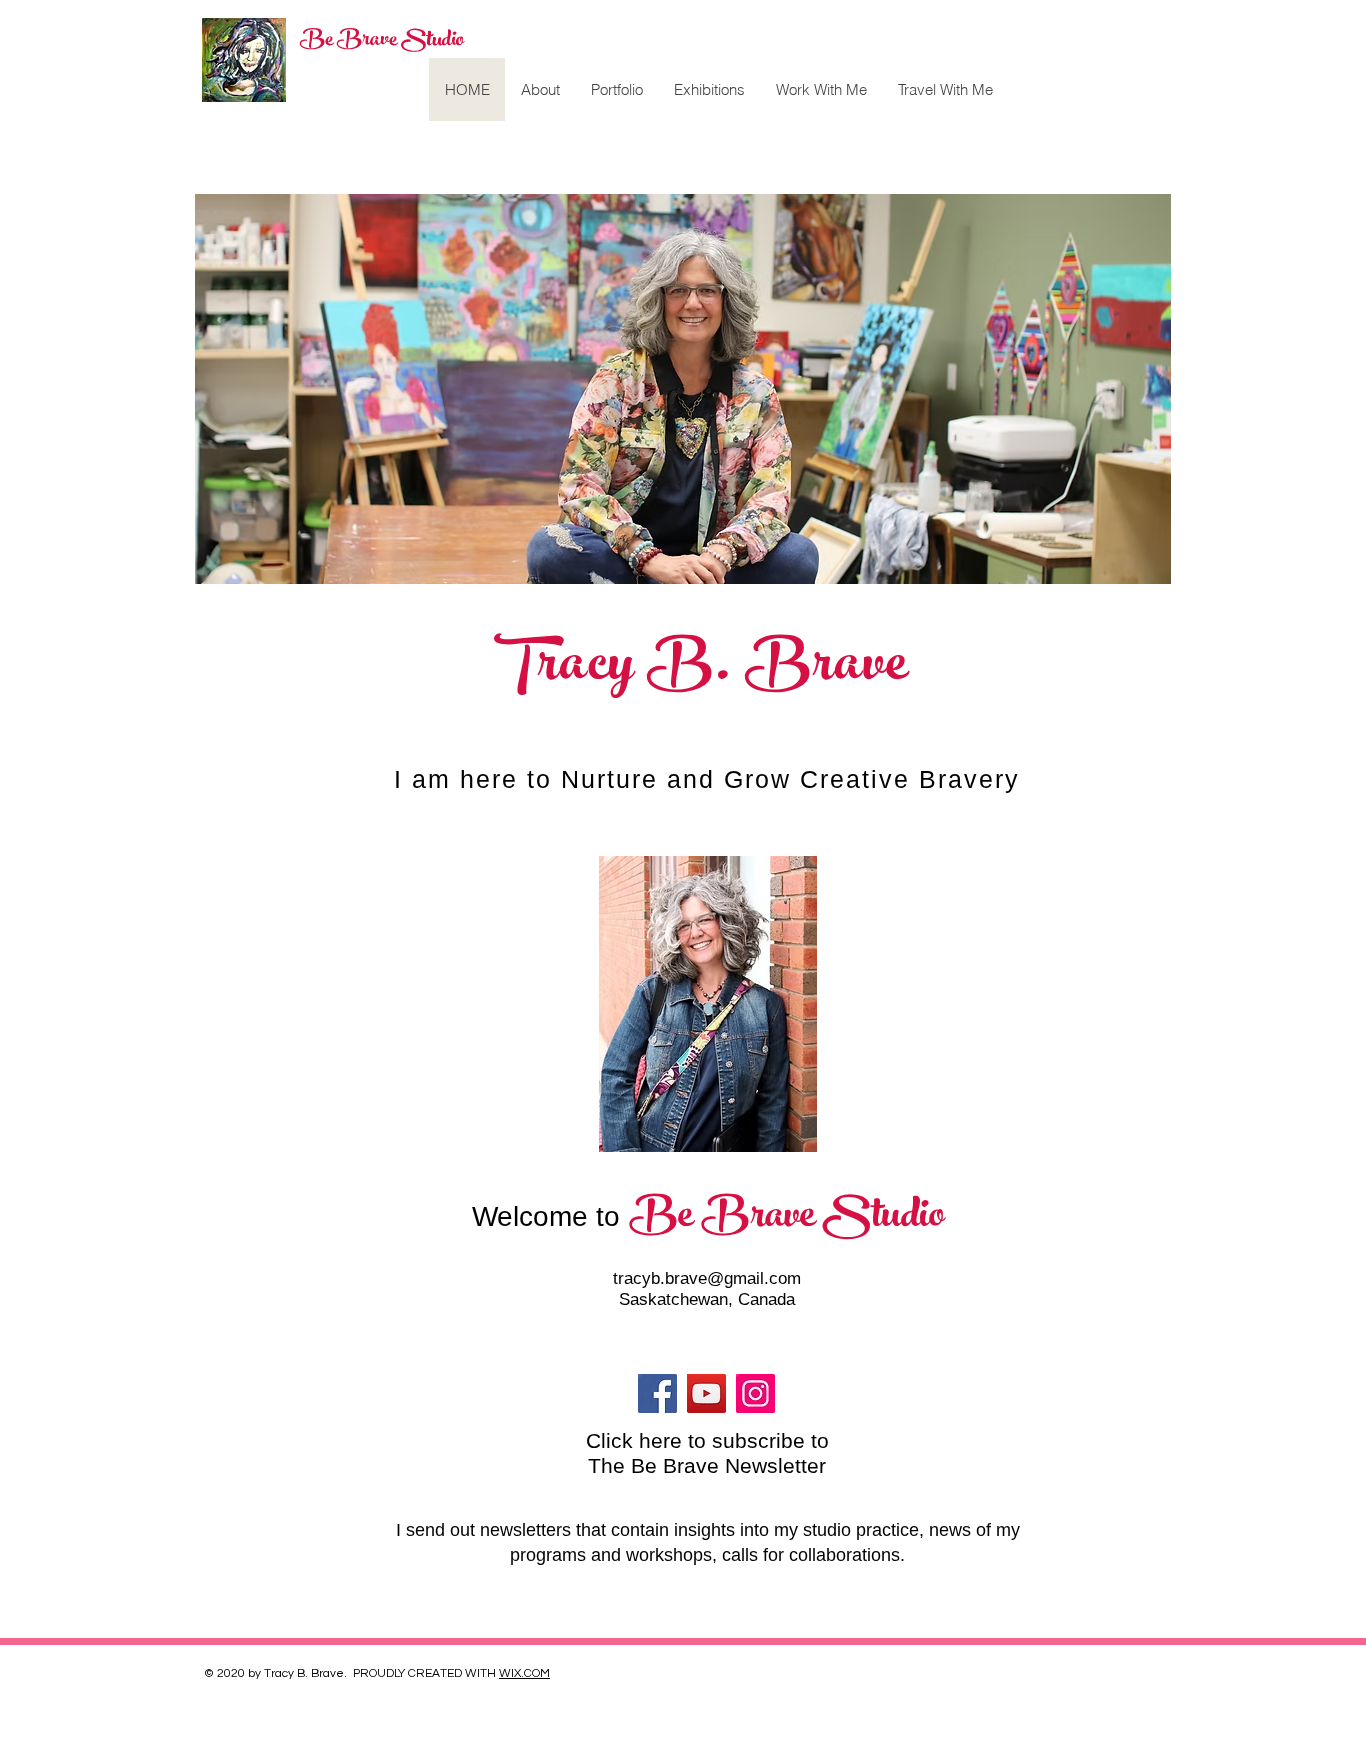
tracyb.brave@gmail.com (707, 1278)
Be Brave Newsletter (728, 1465)
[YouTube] (706, 1393)
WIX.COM (524, 1673)
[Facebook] (657, 1393)
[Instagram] (755, 1393)
